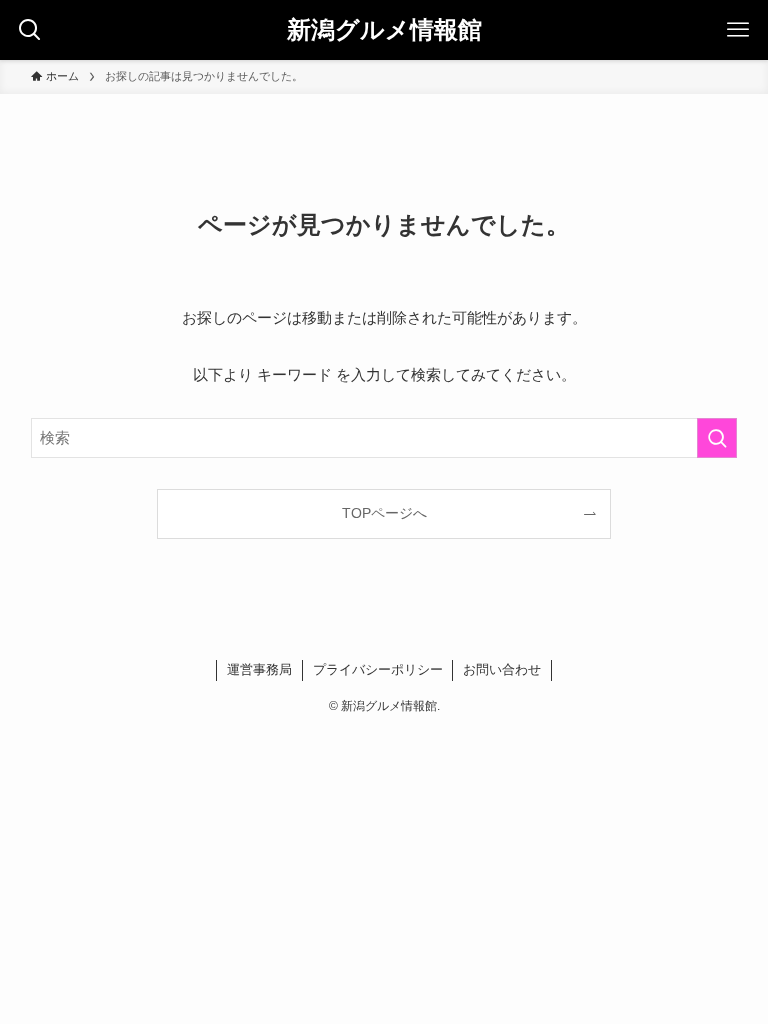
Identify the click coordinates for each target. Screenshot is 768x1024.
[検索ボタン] (30, 30)
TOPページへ (384, 513)
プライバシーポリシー (378, 669)
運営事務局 (259, 669)
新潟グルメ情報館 (384, 30)
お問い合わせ (502, 669)
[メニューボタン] (738, 30)
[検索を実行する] (717, 438)
